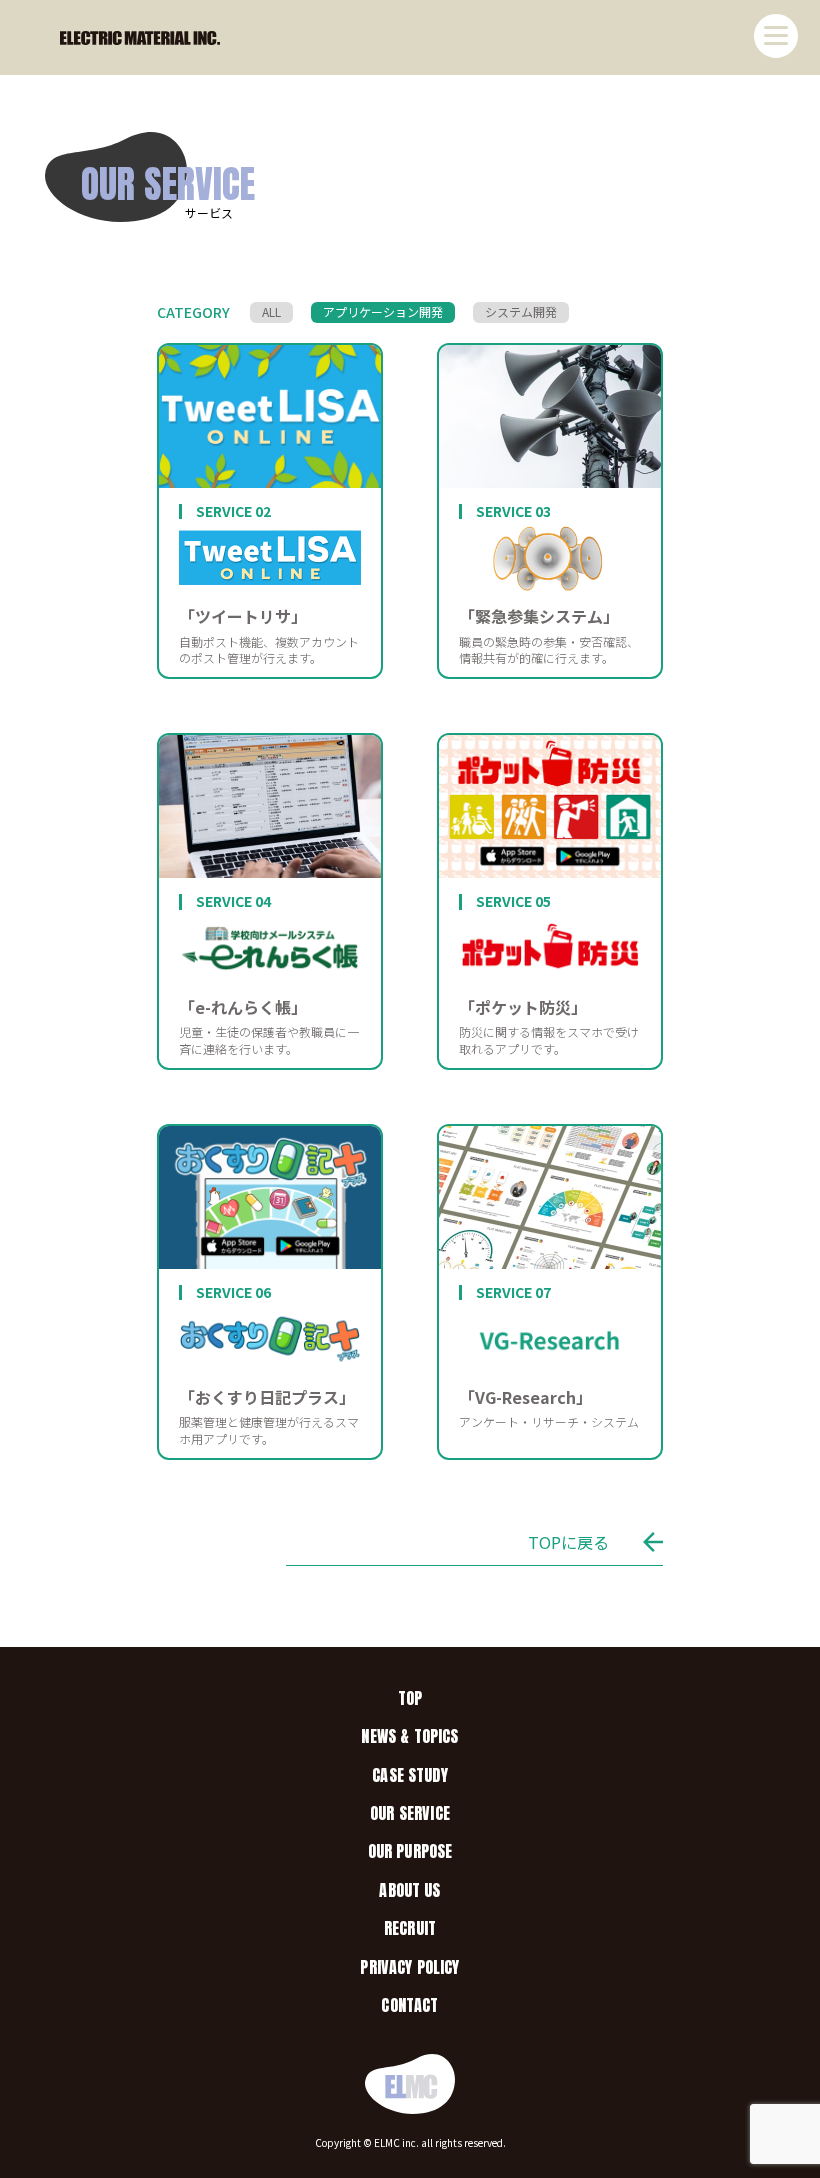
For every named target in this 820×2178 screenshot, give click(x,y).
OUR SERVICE (410, 1813)
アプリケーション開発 (383, 311)
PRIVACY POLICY (409, 1967)
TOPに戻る (568, 1542)
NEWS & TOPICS (409, 1736)
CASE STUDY (410, 1775)
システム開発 (521, 311)
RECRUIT (410, 1928)
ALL (271, 311)
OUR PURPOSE (410, 1851)
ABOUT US (409, 1890)
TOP (410, 1698)
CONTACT (409, 2005)
